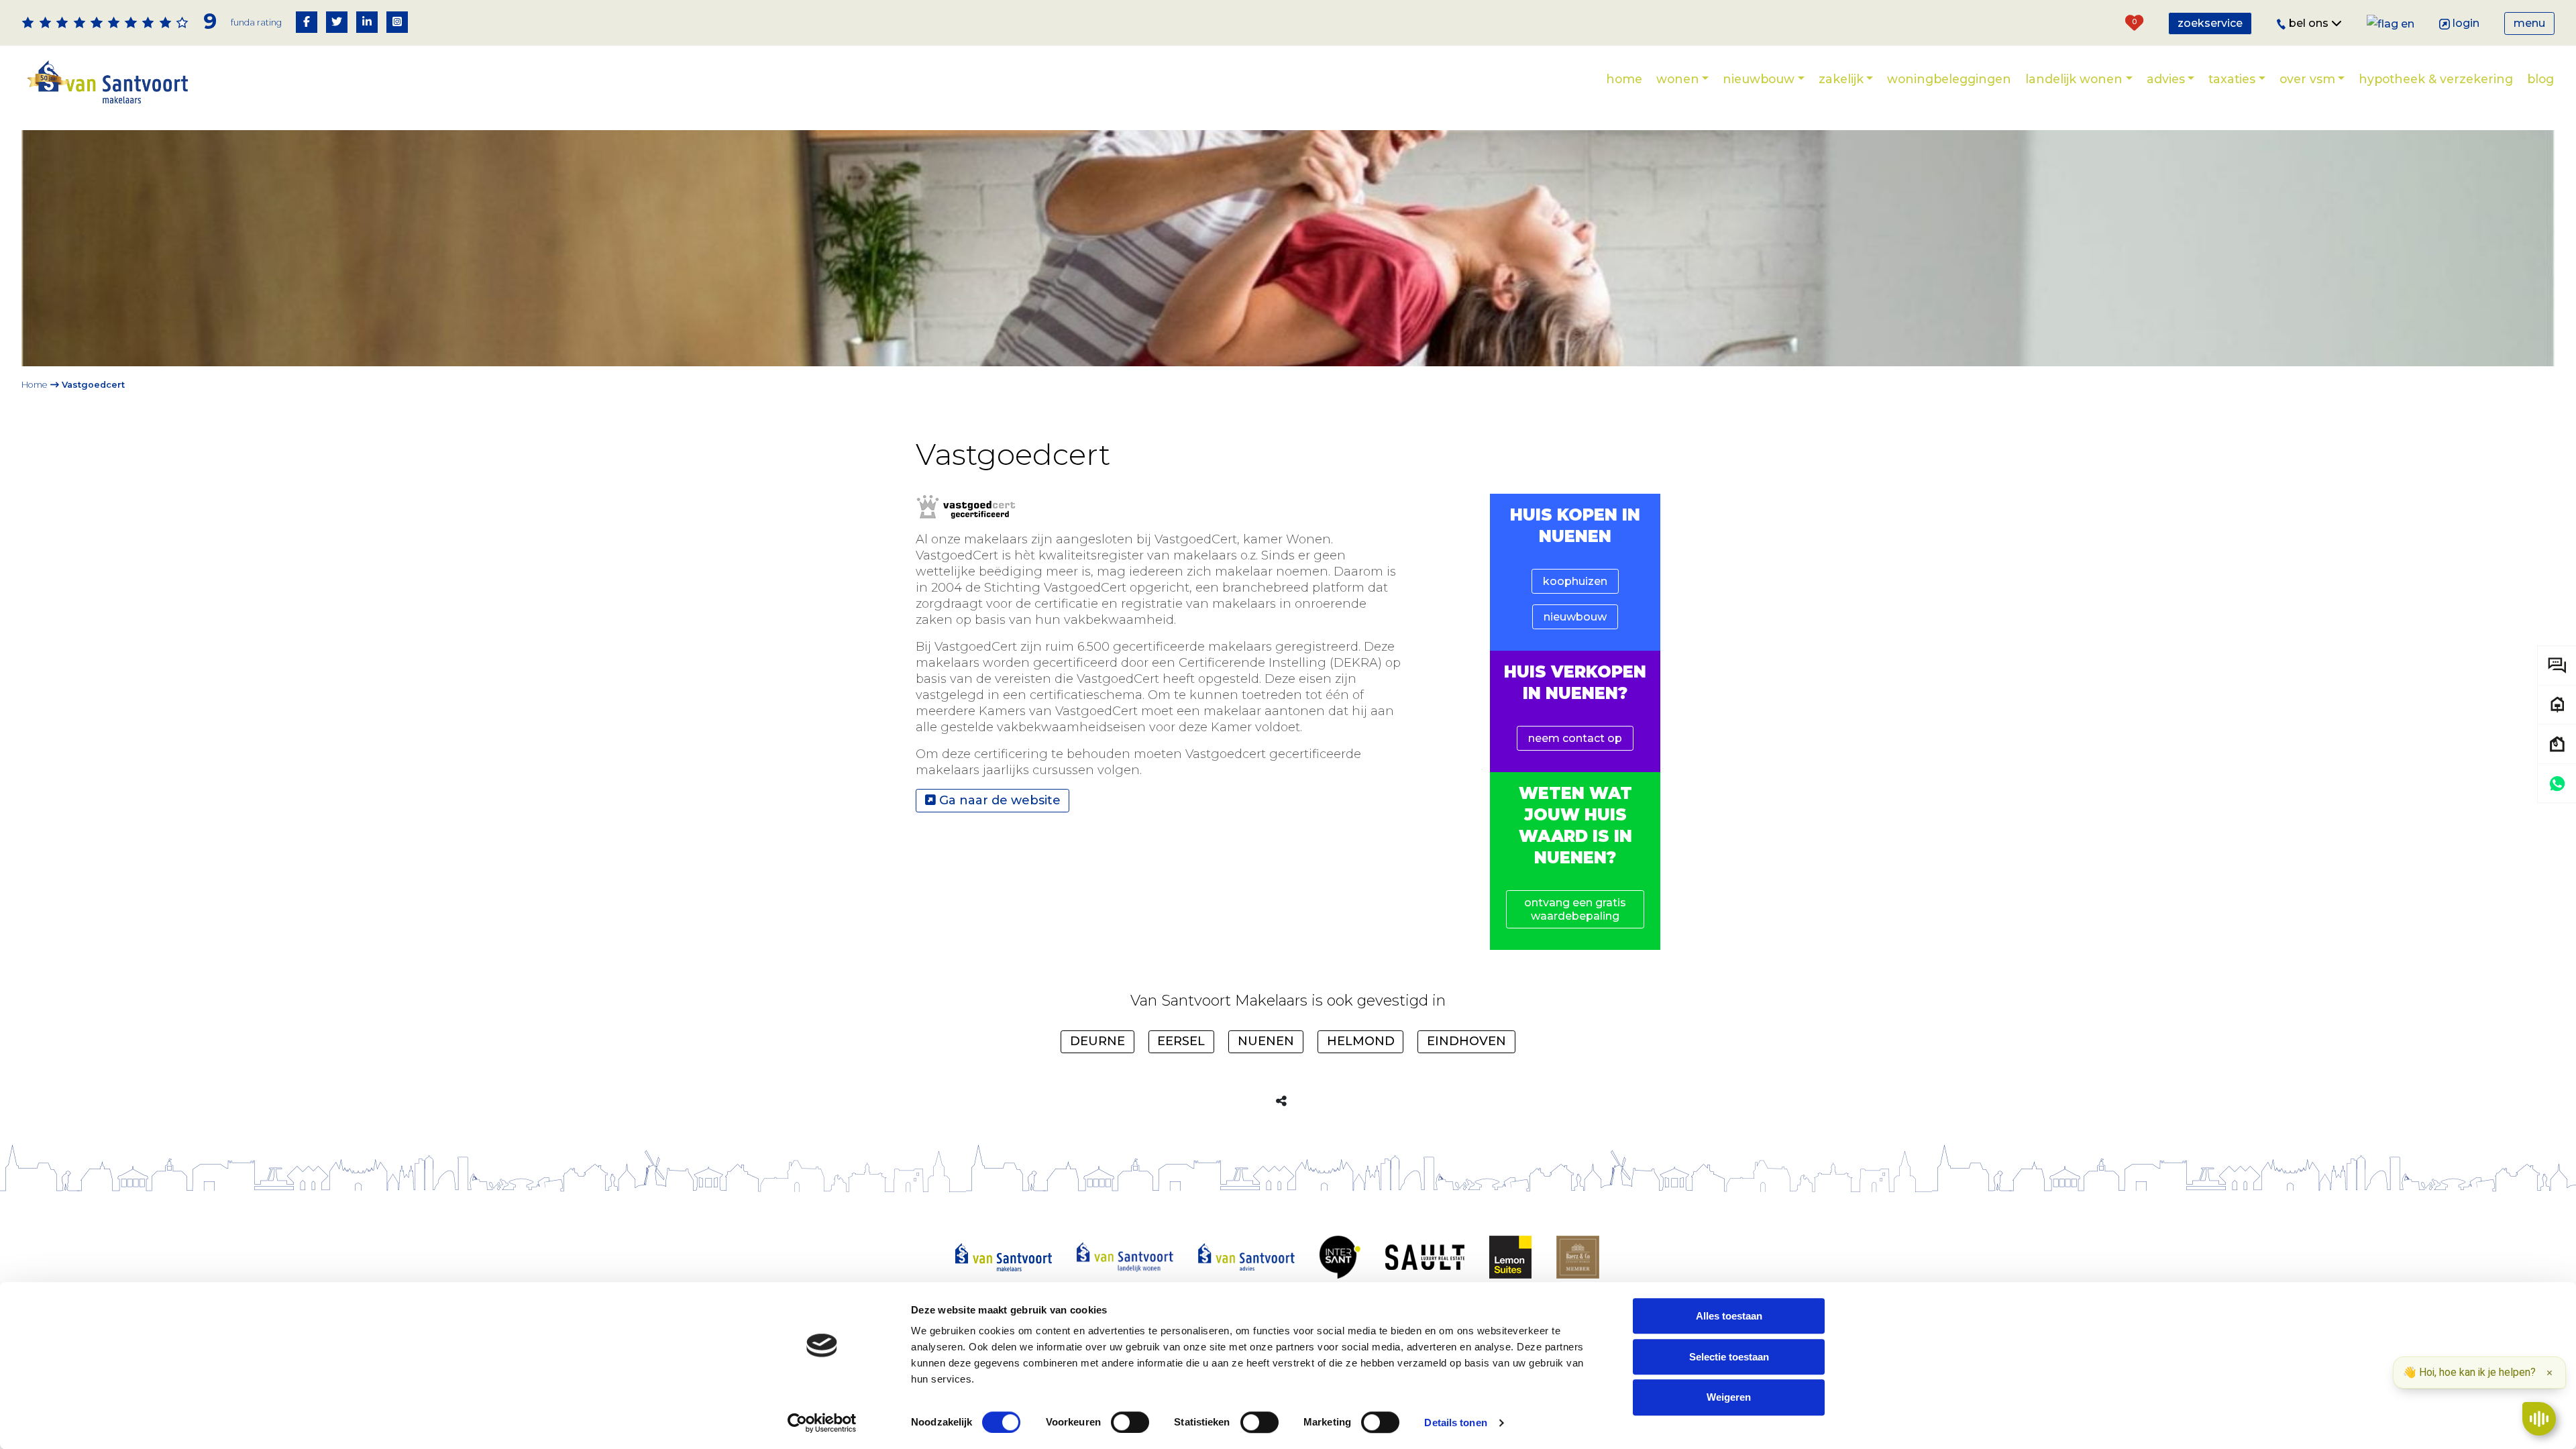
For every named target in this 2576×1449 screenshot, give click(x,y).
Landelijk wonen (2074, 79)
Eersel (1181, 1041)
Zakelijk (1841, 79)
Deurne (1097, 1041)
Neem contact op (1575, 738)
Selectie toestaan (1729, 1357)
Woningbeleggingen (1949, 79)
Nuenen (1266, 1041)
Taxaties (2232, 79)
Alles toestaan (1729, 1316)
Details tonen (1455, 1423)
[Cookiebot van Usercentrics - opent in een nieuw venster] (822, 1423)
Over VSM (2307, 79)
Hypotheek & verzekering (2436, 79)
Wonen (1678, 79)
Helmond (1361, 1041)
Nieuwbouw (1759, 79)
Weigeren (1729, 1398)
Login (2466, 23)
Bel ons (2310, 23)
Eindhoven (1466, 1041)
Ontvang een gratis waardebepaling (1575, 909)
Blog (2540, 79)
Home (1624, 79)
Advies (2166, 79)
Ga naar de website (998, 800)
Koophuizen (1575, 581)
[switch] (1130, 1422)
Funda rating (256, 22)
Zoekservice (2210, 23)
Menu (2529, 23)
